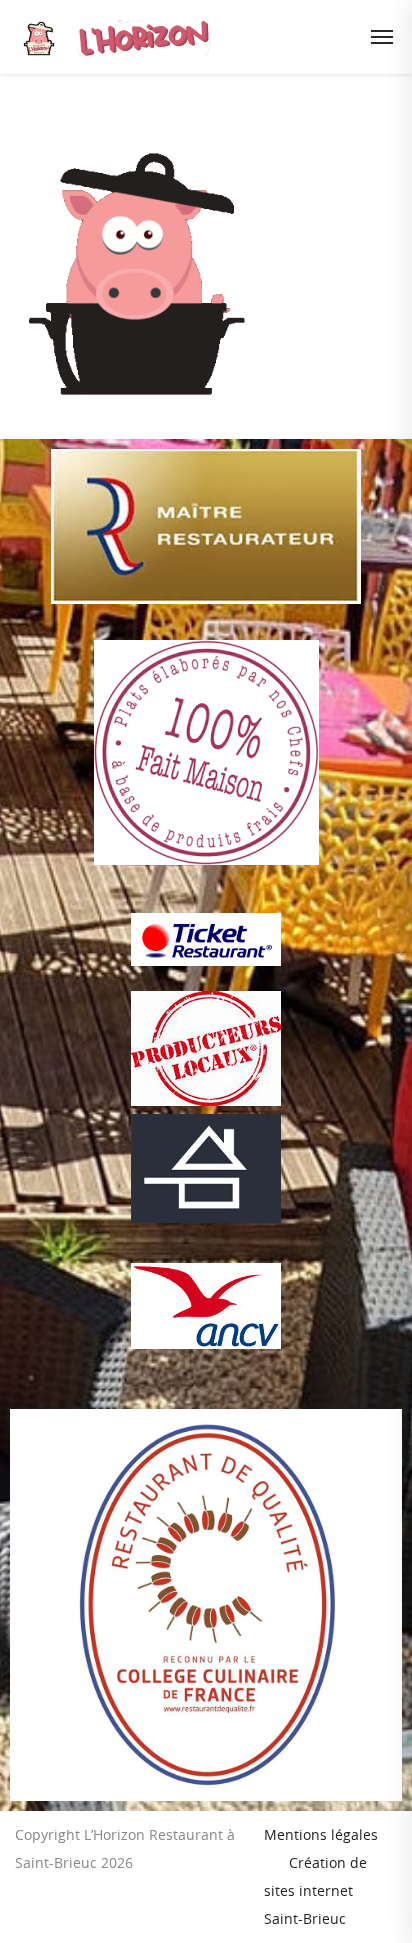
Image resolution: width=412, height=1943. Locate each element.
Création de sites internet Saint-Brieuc (315, 1890)
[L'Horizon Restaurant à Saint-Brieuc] (183, 37)
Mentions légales (321, 1834)
